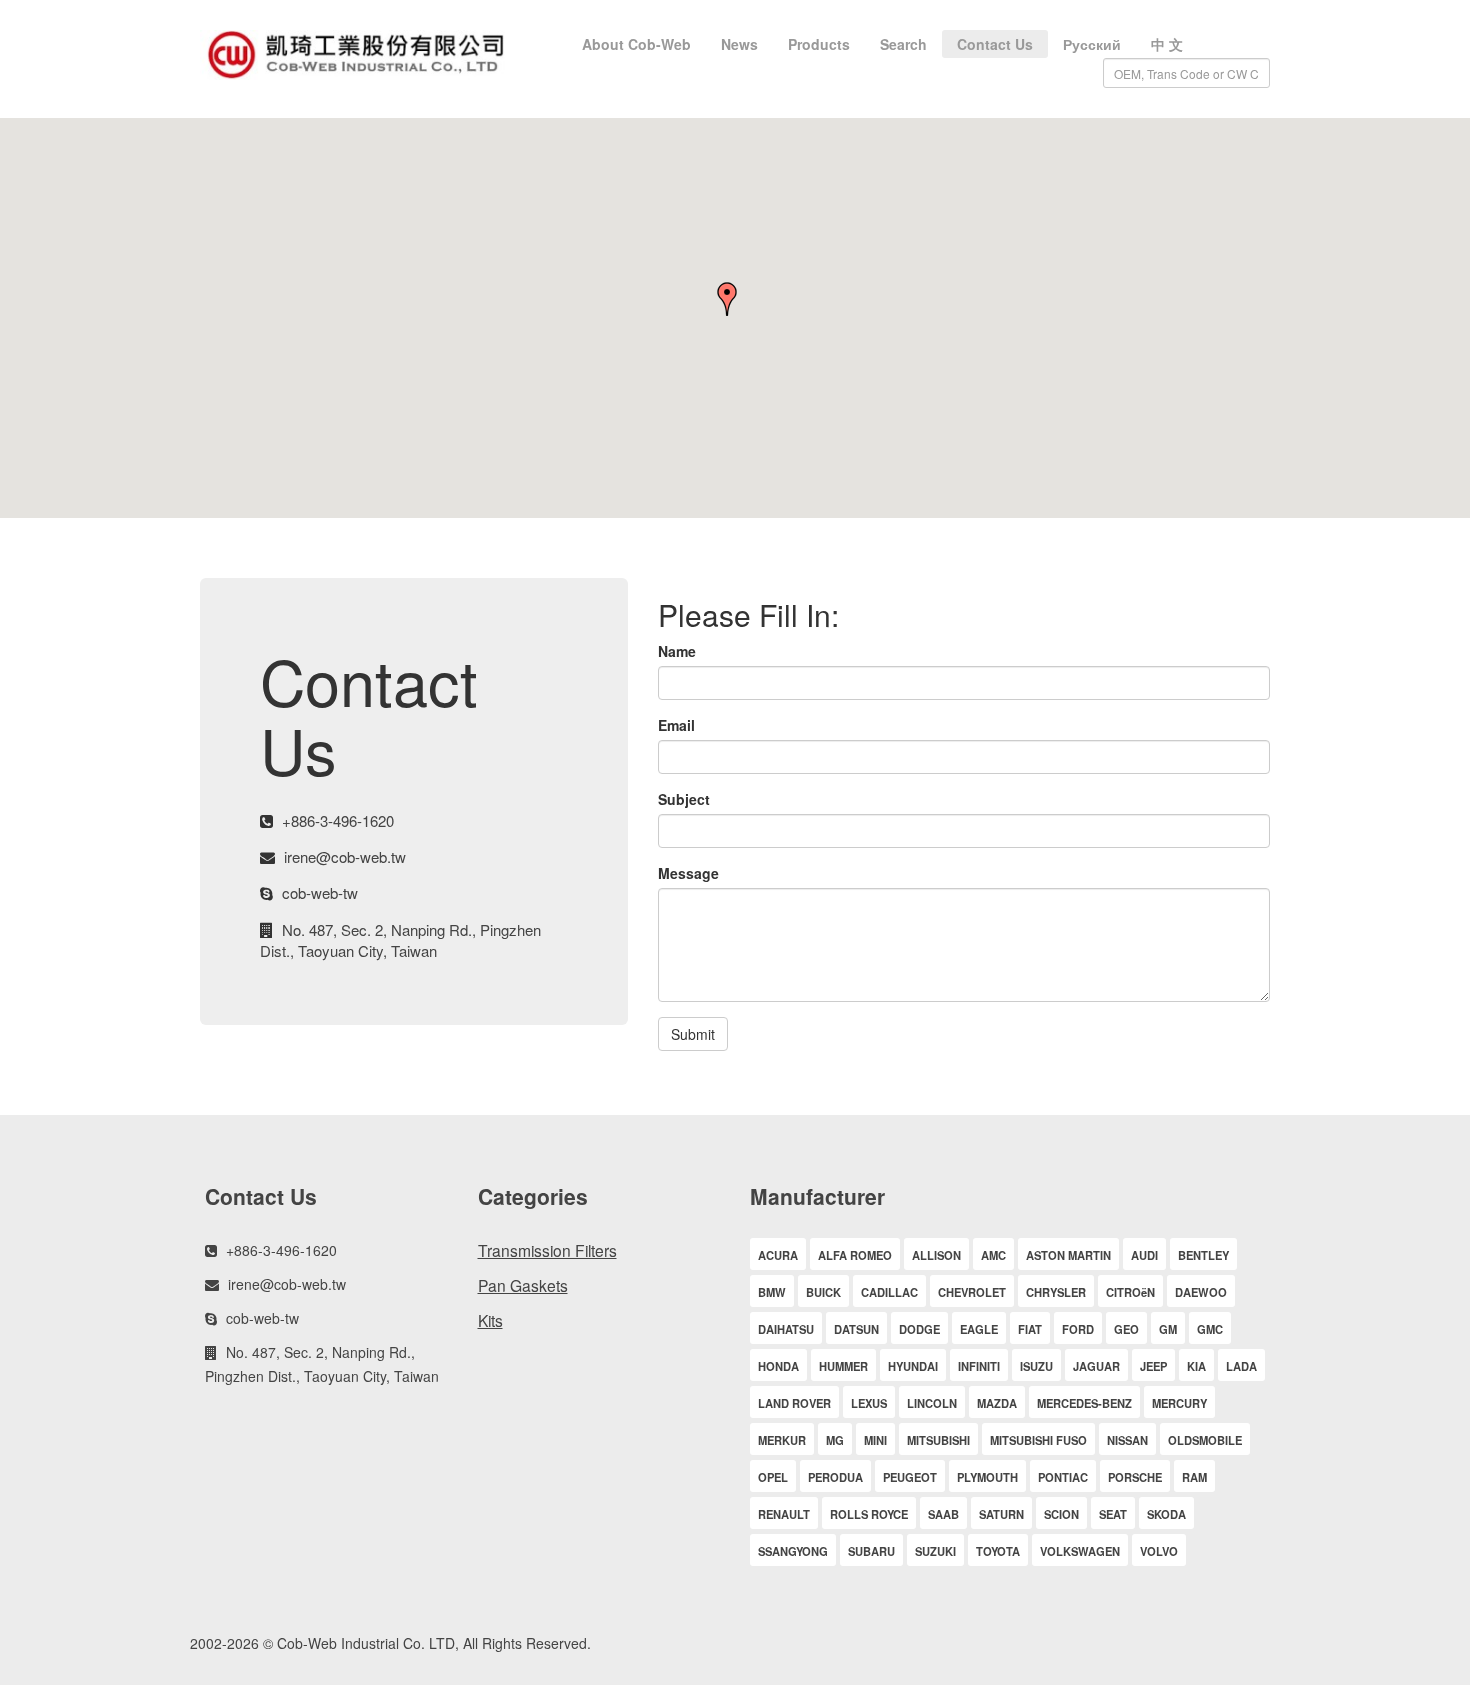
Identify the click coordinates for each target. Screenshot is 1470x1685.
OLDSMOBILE (1205, 1440)
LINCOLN (932, 1403)
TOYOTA (998, 1551)
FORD (1078, 1329)
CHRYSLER (1056, 1292)
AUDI (1144, 1255)
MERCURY (1179, 1403)
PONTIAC (1063, 1477)
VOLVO (1159, 1551)
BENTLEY (1203, 1255)
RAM (1194, 1477)
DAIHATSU (786, 1329)
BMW (772, 1292)
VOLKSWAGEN (1080, 1551)
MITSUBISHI (938, 1440)
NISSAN (1127, 1440)
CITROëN (1130, 1292)
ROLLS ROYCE (869, 1514)
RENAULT (784, 1514)
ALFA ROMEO (855, 1255)
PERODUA (835, 1477)
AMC (993, 1255)
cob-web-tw (320, 892)
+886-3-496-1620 (338, 820)
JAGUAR (1096, 1366)
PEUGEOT (910, 1477)
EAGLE (979, 1329)
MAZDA (997, 1403)
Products (819, 44)
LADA (1241, 1366)
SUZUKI (935, 1551)
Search (903, 44)
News (739, 44)
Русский (1092, 44)
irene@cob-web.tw (345, 856)
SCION (1061, 1514)
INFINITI (979, 1366)
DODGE (919, 1329)
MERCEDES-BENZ (1084, 1403)
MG (835, 1440)
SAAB (943, 1514)
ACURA (778, 1255)
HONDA (778, 1366)
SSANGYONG (793, 1551)
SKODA (1166, 1514)
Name (677, 651)
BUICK (823, 1292)
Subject (684, 799)
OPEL (773, 1477)
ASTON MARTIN (1068, 1255)
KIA (1196, 1366)
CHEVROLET (972, 1292)
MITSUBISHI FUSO (1038, 1440)
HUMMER (843, 1366)
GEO (1126, 1329)
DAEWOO (1201, 1292)
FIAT (1030, 1329)
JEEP (1153, 1366)
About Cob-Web (636, 44)
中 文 (1167, 44)
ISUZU (1036, 1366)
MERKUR (782, 1440)
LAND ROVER (794, 1403)
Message (688, 873)
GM (1168, 1329)
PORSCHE (1135, 1477)
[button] (735, 300)
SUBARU (871, 1551)
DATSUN (856, 1329)
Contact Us (995, 44)
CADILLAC (889, 1292)
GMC (1210, 1329)
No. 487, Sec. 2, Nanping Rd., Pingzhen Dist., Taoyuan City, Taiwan (400, 940)
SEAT (1113, 1514)
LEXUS (869, 1403)
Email (676, 725)
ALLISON (936, 1255)
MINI (875, 1440)
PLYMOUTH (987, 1477)
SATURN (1001, 1514)
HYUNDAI (913, 1366)
